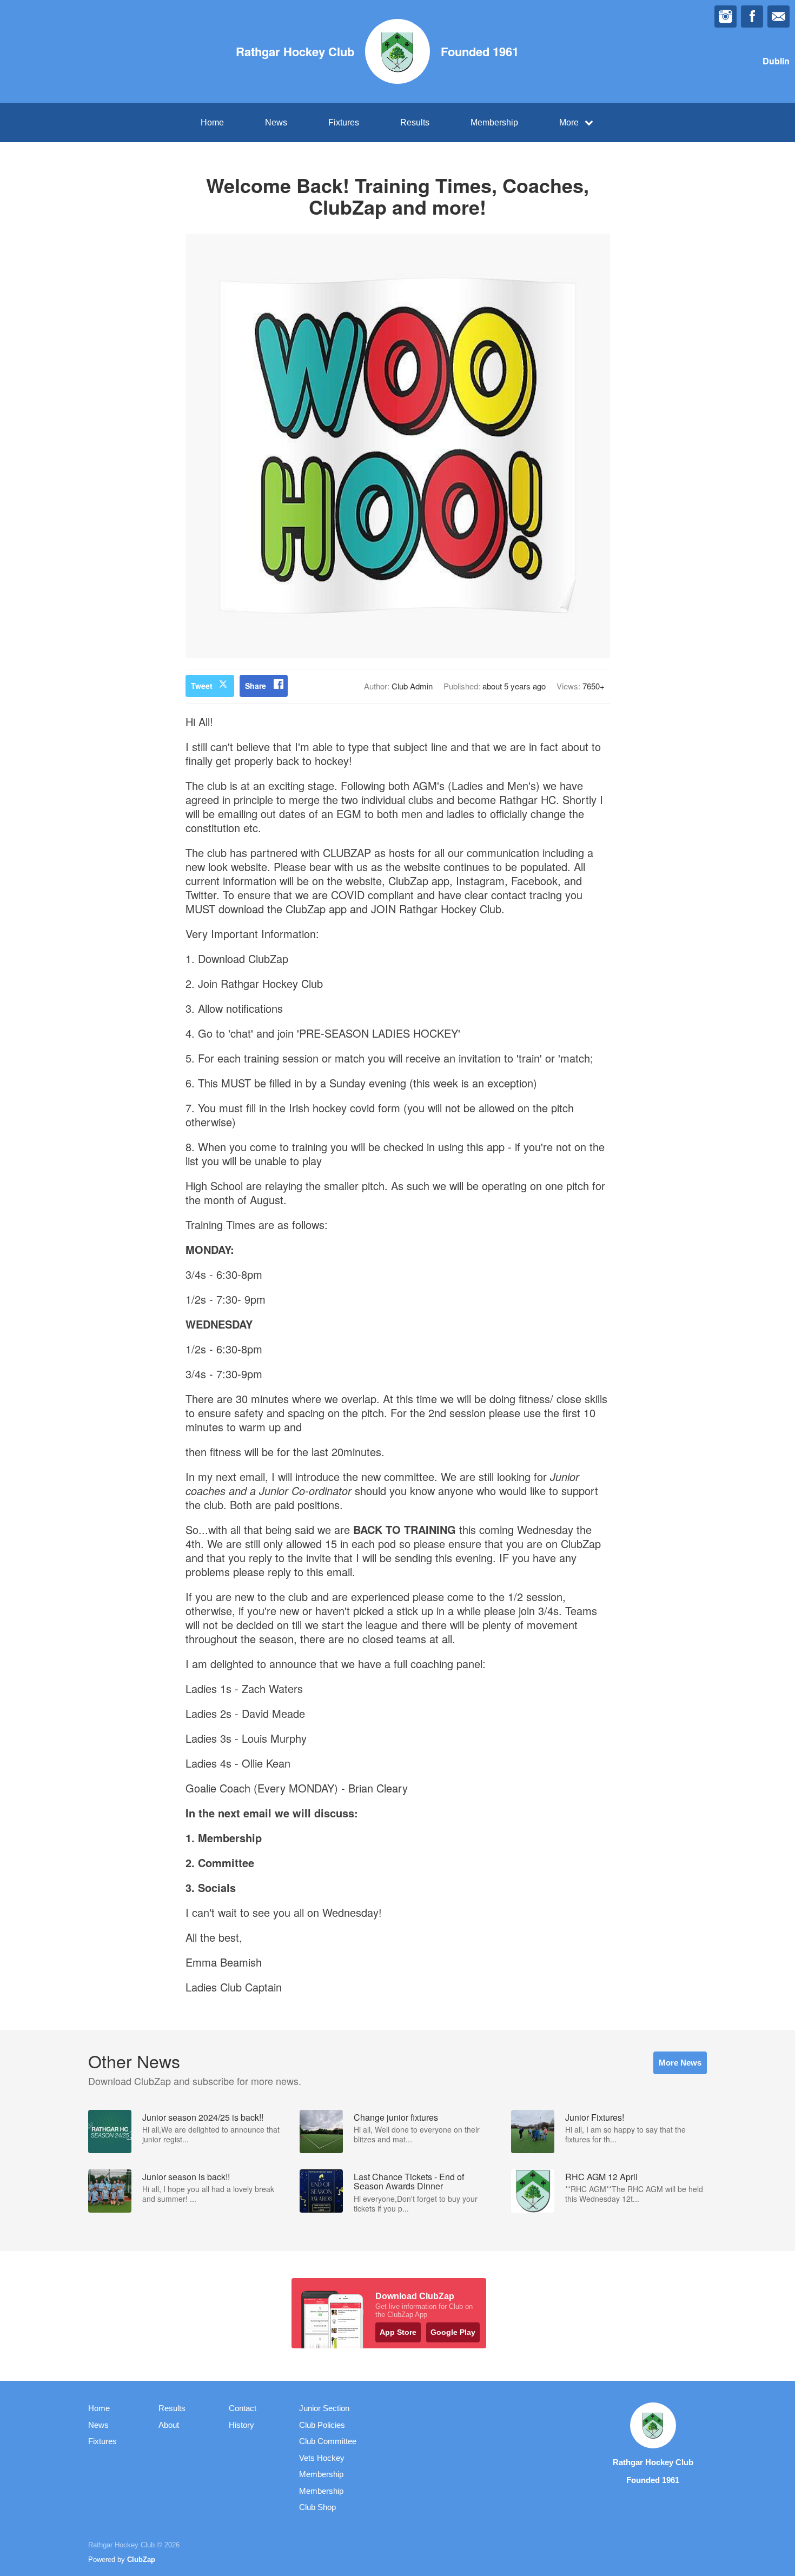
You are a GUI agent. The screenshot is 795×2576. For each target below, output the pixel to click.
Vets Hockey (322, 2458)
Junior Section (324, 2408)
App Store (398, 2332)
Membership (494, 122)
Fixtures (344, 122)
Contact (243, 2408)
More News (680, 2063)
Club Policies (322, 2425)
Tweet (202, 686)
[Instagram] (726, 16)
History (241, 2425)
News (276, 122)
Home (212, 122)
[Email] (779, 16)
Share (256, 686)
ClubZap (141, 2560)
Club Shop (317, 2507)
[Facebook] (752, 16)
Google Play (453, 2332)
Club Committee (328, 2441)
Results (415, 122)
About (169, 2425)
